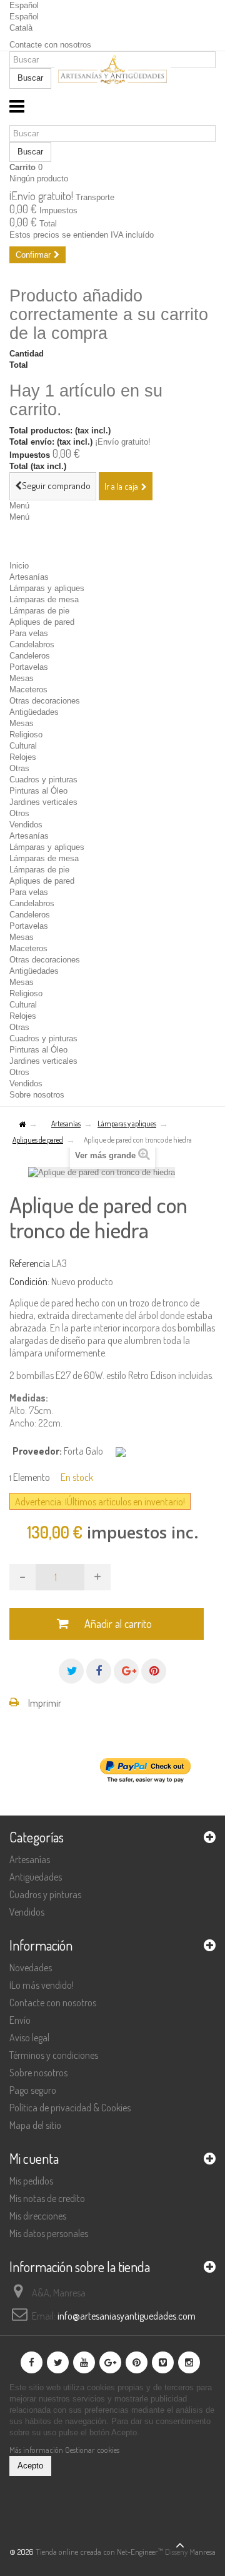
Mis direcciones (38, 2216)
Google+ (126, 1671)
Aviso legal (29, 2038)
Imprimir (45, 1703)
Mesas (22, 678)
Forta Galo (83, 1451)
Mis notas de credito (47, 2198)
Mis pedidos (31, 2181)
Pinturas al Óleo (38, 791)
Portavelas (29, 667)
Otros (19, 813)
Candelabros (32, 644)
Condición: (29, 1281)
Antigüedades (34, 712)
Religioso (26, 735)
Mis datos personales (49, 2233)
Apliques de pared (42, 622)
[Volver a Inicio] (22, 1125)
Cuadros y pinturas (43, 780)
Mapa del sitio (35, 2125)
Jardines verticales (43, 802)
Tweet (71, 1671)
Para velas (29, 633)
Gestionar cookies (92, 2450)
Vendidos (26, 825)
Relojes (23, 757)
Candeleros (30, 656)
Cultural (23, 746)
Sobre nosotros (37, 1095)
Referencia (30, 1263)
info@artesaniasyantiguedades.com (127, 2316)
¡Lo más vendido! (42, 1985)
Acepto (30, 2466)
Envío (20, 2020)
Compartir (99, 1671)
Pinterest (154, 1671)
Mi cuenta (34, 2158)
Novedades (31, 1967)
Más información (37, 2450)
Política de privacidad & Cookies (70, 2108)
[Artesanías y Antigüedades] (112, 72)
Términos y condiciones (54, 2055)
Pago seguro (33, 2090)
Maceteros (28, 689)
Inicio (19, 566)
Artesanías (29, 577)
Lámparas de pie (39, 611)
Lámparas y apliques (47, 588)
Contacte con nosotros (50, 45)
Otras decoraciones (45, 701)
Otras (19, 768)
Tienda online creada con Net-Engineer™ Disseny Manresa (126, 2552)
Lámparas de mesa (44, 599)
